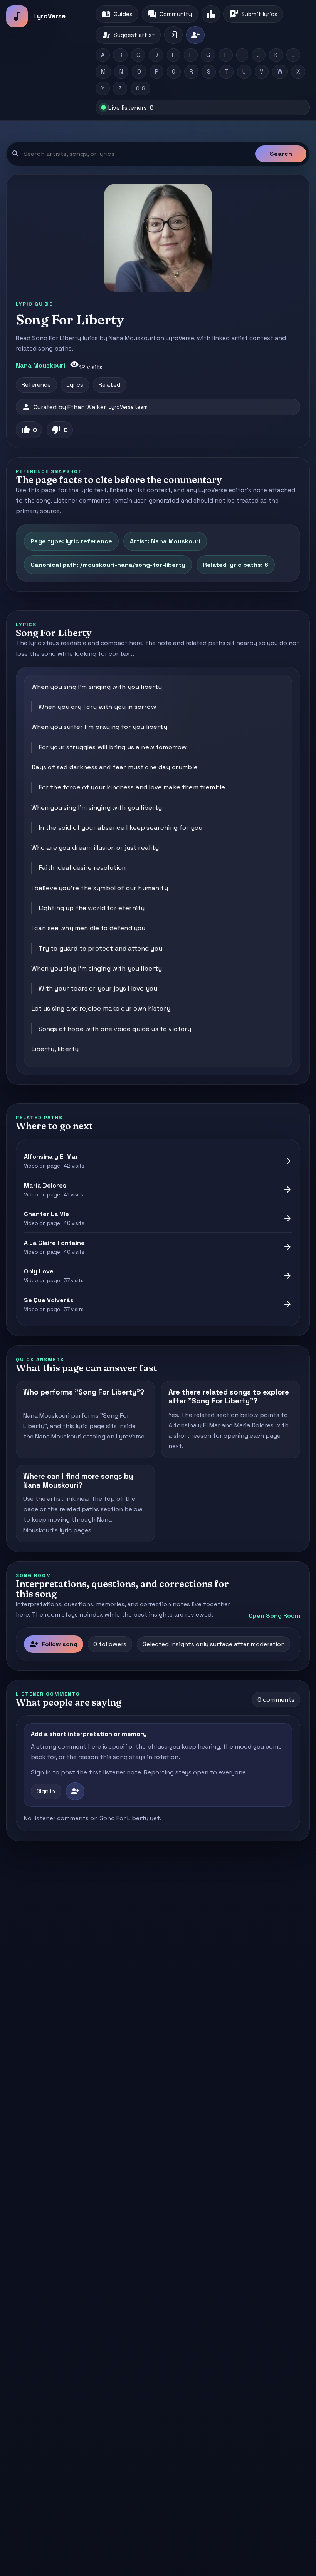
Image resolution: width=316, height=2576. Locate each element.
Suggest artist (128, 35)
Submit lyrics (253, 14)
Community (170, 14)
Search (281, 154)
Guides (117, 14)
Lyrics (75, 385)
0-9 (141, 89)
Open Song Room (274, 1616)
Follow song (53, 1644)
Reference (36, 385)
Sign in (46, 1791)
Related (109, 385)
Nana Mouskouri (40, 365)
